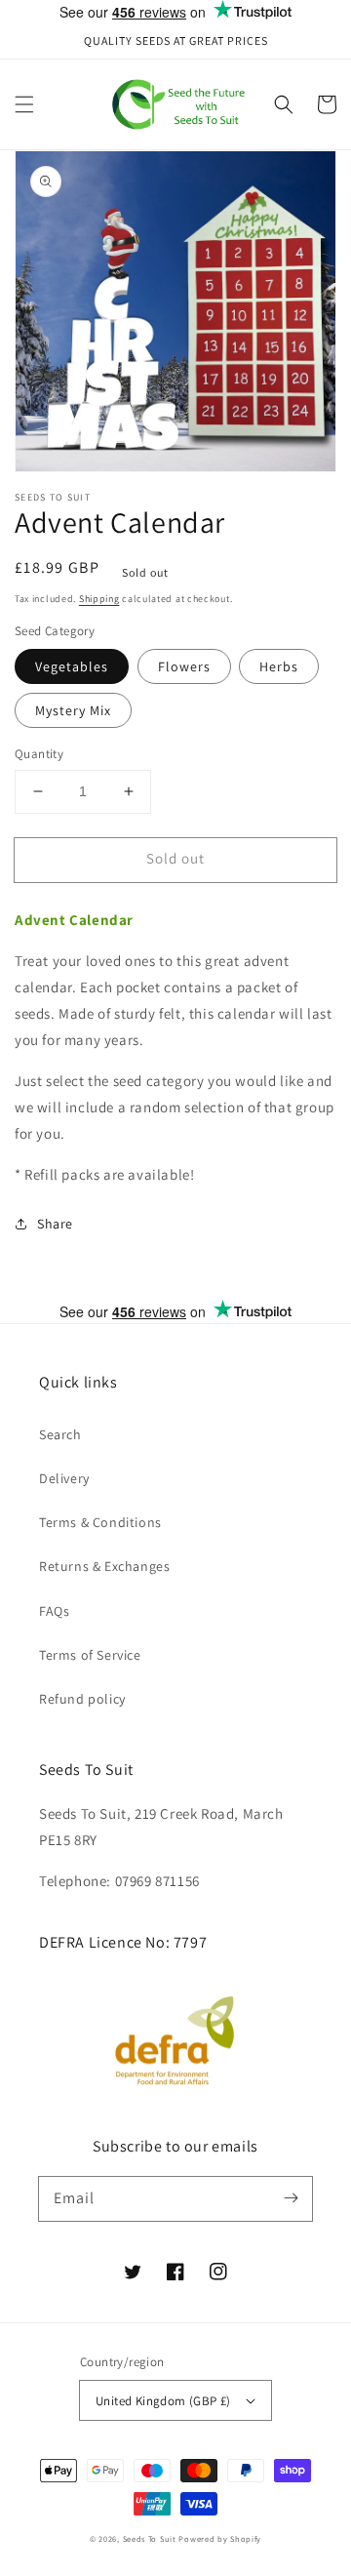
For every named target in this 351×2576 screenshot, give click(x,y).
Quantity (39, 754)
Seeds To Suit (150, 2538)
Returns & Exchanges (104, 1566)
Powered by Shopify (220, 2538)
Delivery (64, 1478)
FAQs (54, 1611)
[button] (24, 104)
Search (60, 1434)
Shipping (99, 599)
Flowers (184, 666)
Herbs (279, 666)
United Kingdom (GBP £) (163, 2401)
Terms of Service (90, 1655)
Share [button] (55, 1224)
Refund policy (82, 1699)
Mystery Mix (73, 710)
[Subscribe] (291, 2198)
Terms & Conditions (100, 1522)
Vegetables (72, 666)
